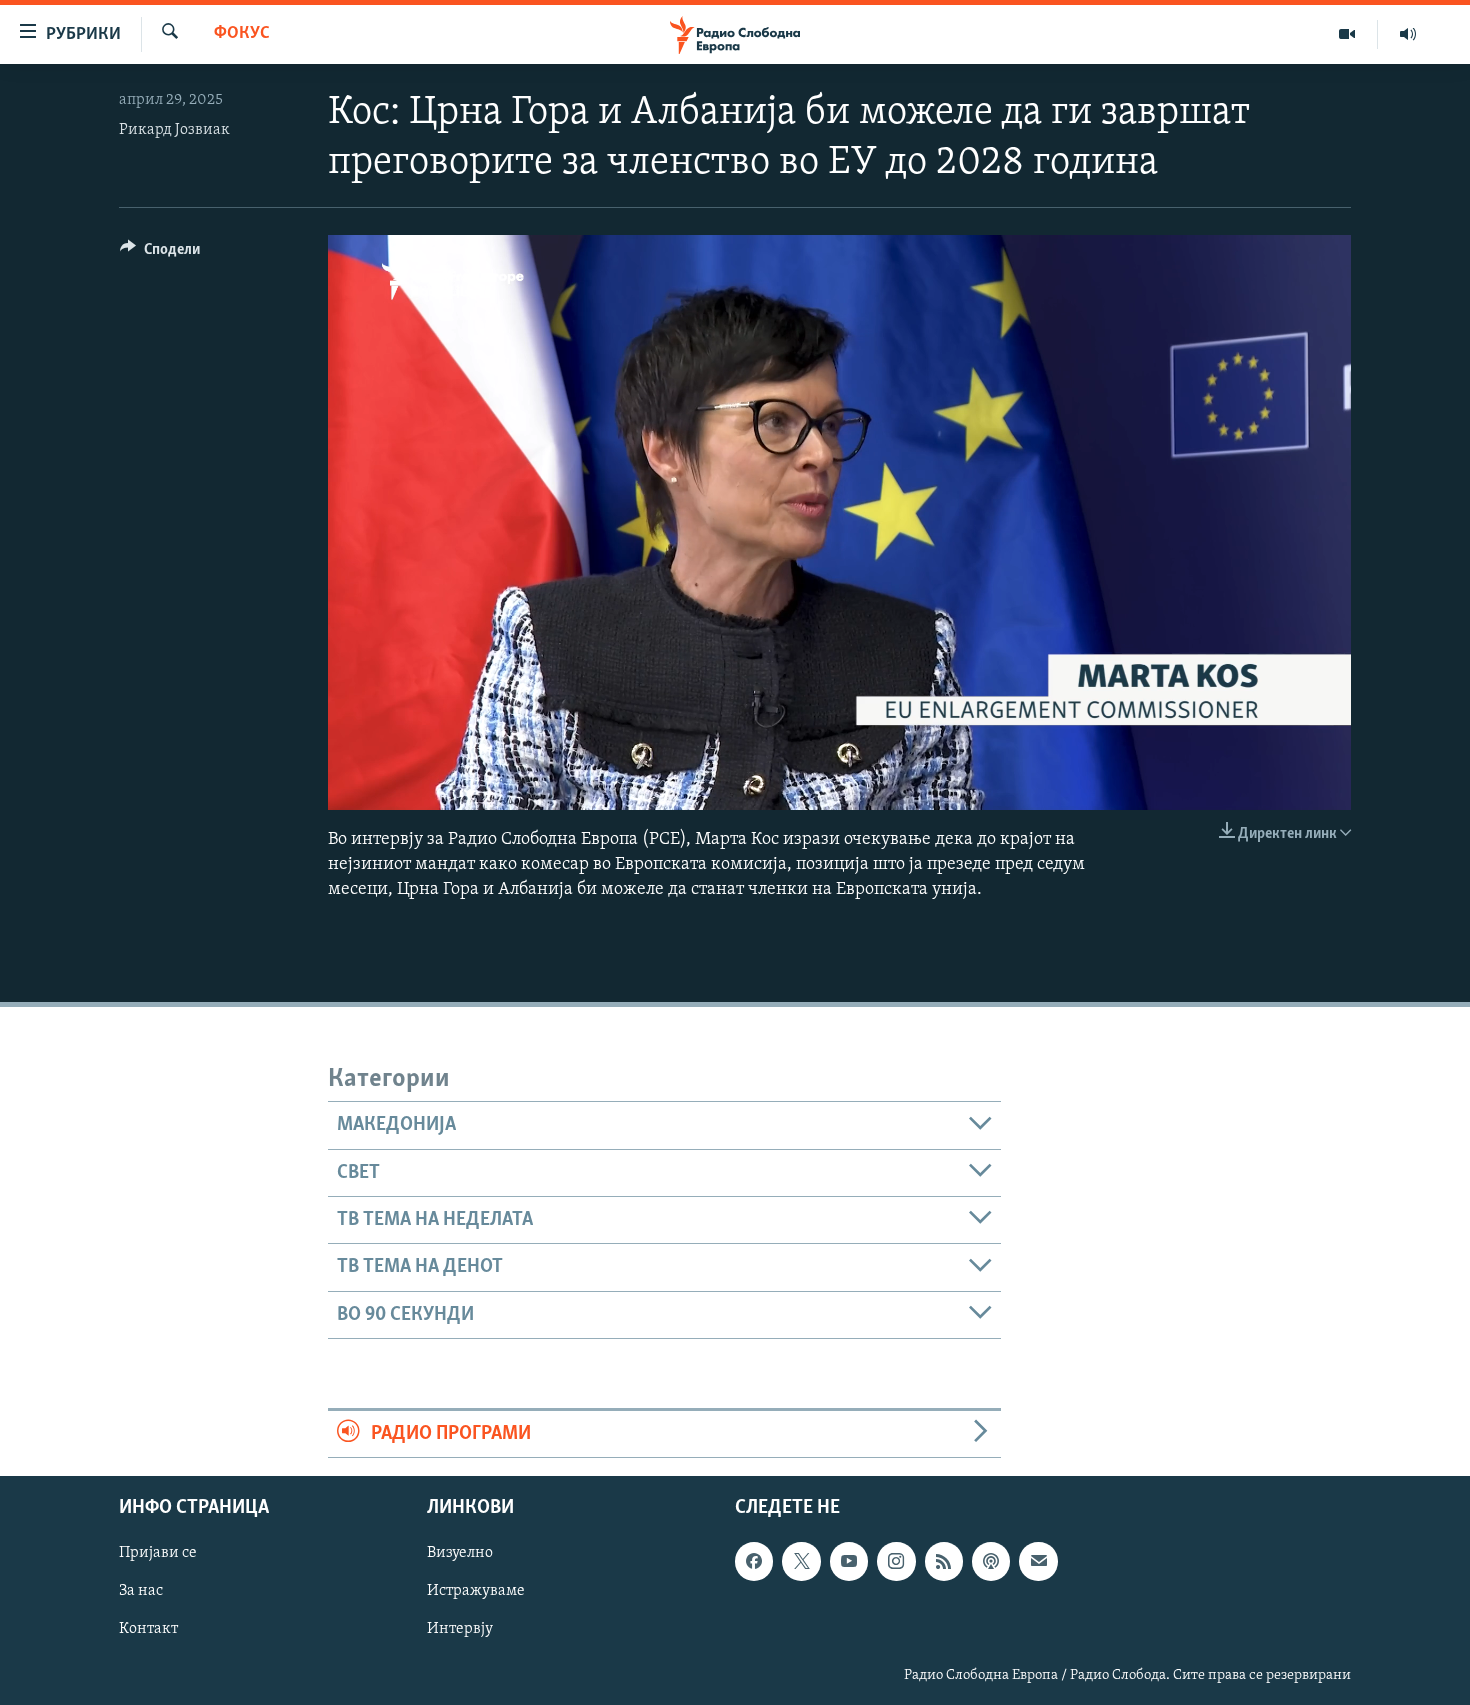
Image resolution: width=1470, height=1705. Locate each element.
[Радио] (1408, 34)
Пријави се (158, 1554)
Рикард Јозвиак (174, 130)
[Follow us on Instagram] (896, 1562)
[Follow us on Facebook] (754, 1562)
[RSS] (944, 1562)
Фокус (242, 34)
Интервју (460, 1630)
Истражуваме (476, 1592)
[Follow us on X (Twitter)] (801, 1562)
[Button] (160, 254)
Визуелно (460, 1554)
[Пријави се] (1038, 1562)
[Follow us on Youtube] (849, 1562)
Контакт (148, 1630)
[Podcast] (991, 1562)
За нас (141, 1592)
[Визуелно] (1347, 34)
